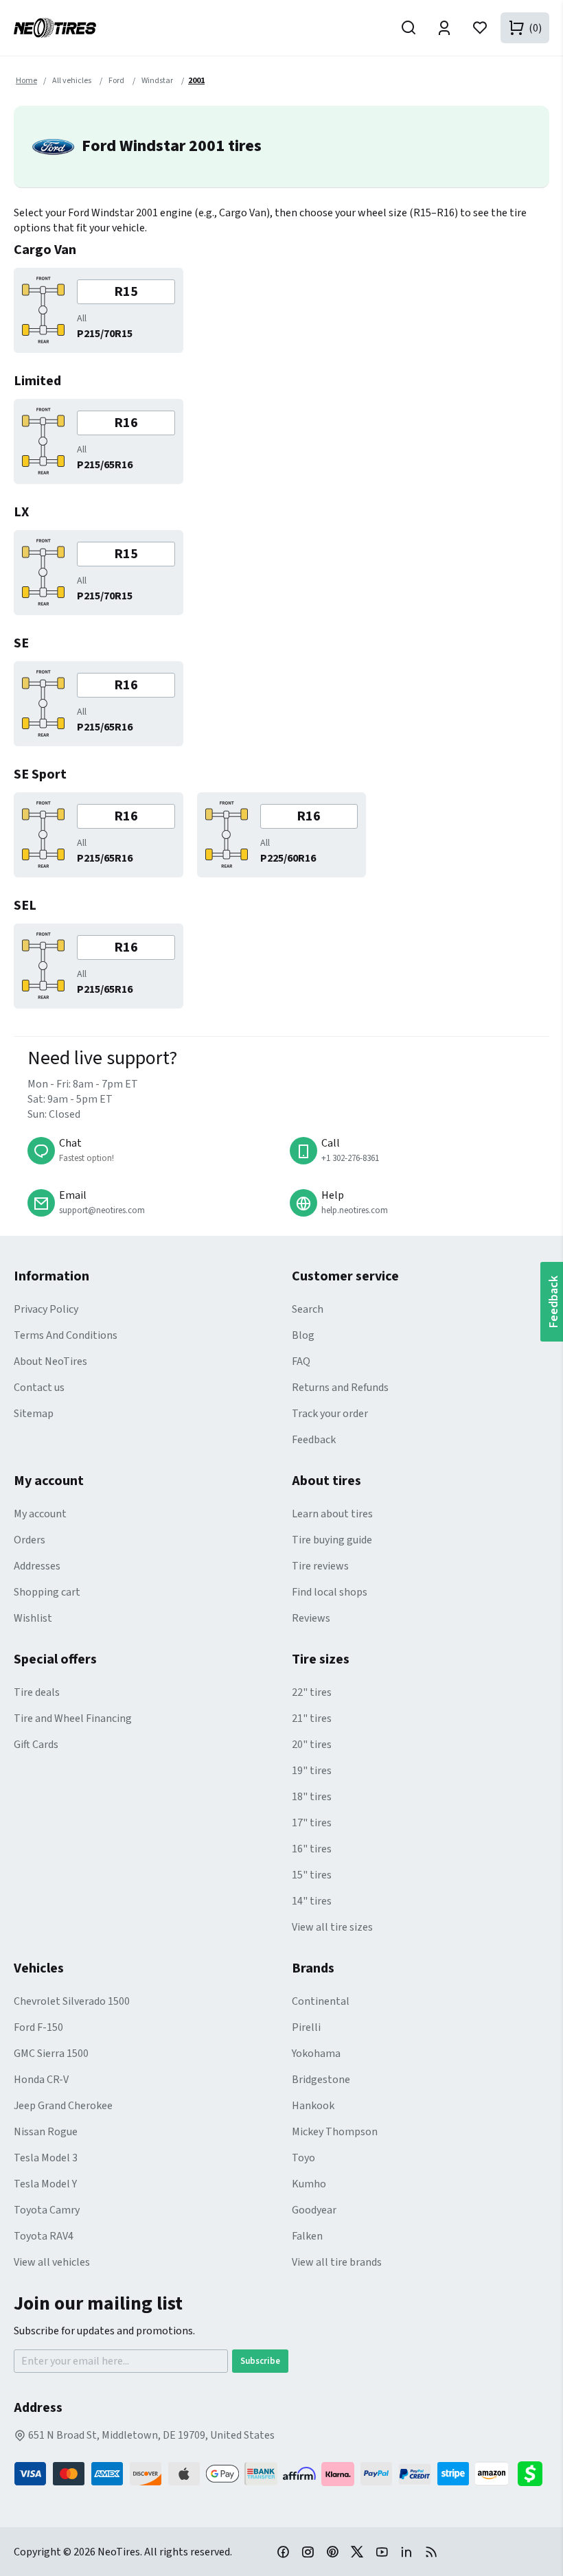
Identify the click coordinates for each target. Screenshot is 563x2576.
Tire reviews (320, 1566)
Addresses (37, 1566)
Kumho (309, 2184)
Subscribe (260, 2361)
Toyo (303, 2158)
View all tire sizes (332, 1927)
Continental (321, 2001)
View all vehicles (52, 2262)
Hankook (313, 2106)
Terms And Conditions (66, 1335)
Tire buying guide (332, 1540)
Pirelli (306, 2027)
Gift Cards (36, 1745)
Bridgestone (321, 2080)
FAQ (301, 1361)
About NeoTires (50, 1361)
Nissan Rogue (46, 2132)
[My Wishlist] (480, 28)
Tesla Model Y (45, 2184)
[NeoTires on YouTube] (382, 2551)
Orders (30, 1540)
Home (26, 81)
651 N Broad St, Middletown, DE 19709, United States (150, 2435)
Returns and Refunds (340, 1388)
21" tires (312, 1718)
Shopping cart (47, 1592)
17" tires (312, 1823)
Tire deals (37, 1692)
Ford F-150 (38, 2027)
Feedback (314, 1440)
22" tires (312, 1692)
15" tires (312, 1875)
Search (308, 1309)
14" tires (312, 1901)
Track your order (330, 1414)
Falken (307, 2236)
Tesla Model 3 (46, 2158)
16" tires (312, 1849)
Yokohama (316, 2054)
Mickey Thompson (335, 2132)
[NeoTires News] (431, 2551)
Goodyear (314, 2210)
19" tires (312, 1771)
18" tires (312, 1797)
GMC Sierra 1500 (51, 2054)
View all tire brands (337, 2262)
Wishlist (33, 1618)
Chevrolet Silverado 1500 (72, 2001)
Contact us (39, 1388)
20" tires (312, 1745)
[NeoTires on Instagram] (308, 2551)
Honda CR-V (41, 2080)
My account (40, 1514)
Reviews (311, 1618)
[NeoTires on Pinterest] (332, 2551)
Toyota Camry (47, 2210)
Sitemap (34, 1414)
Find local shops (330, 1592)
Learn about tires (332, 1514)
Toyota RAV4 (44, 2236)
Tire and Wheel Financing (73, 1718)
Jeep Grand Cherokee (63, 2106)
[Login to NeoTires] (444, 28)
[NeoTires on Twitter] (357, 2551)
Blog (303, 1335)
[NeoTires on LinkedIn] (406, 2551)
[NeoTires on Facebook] (283, 2551)
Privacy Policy (46, 1309)
